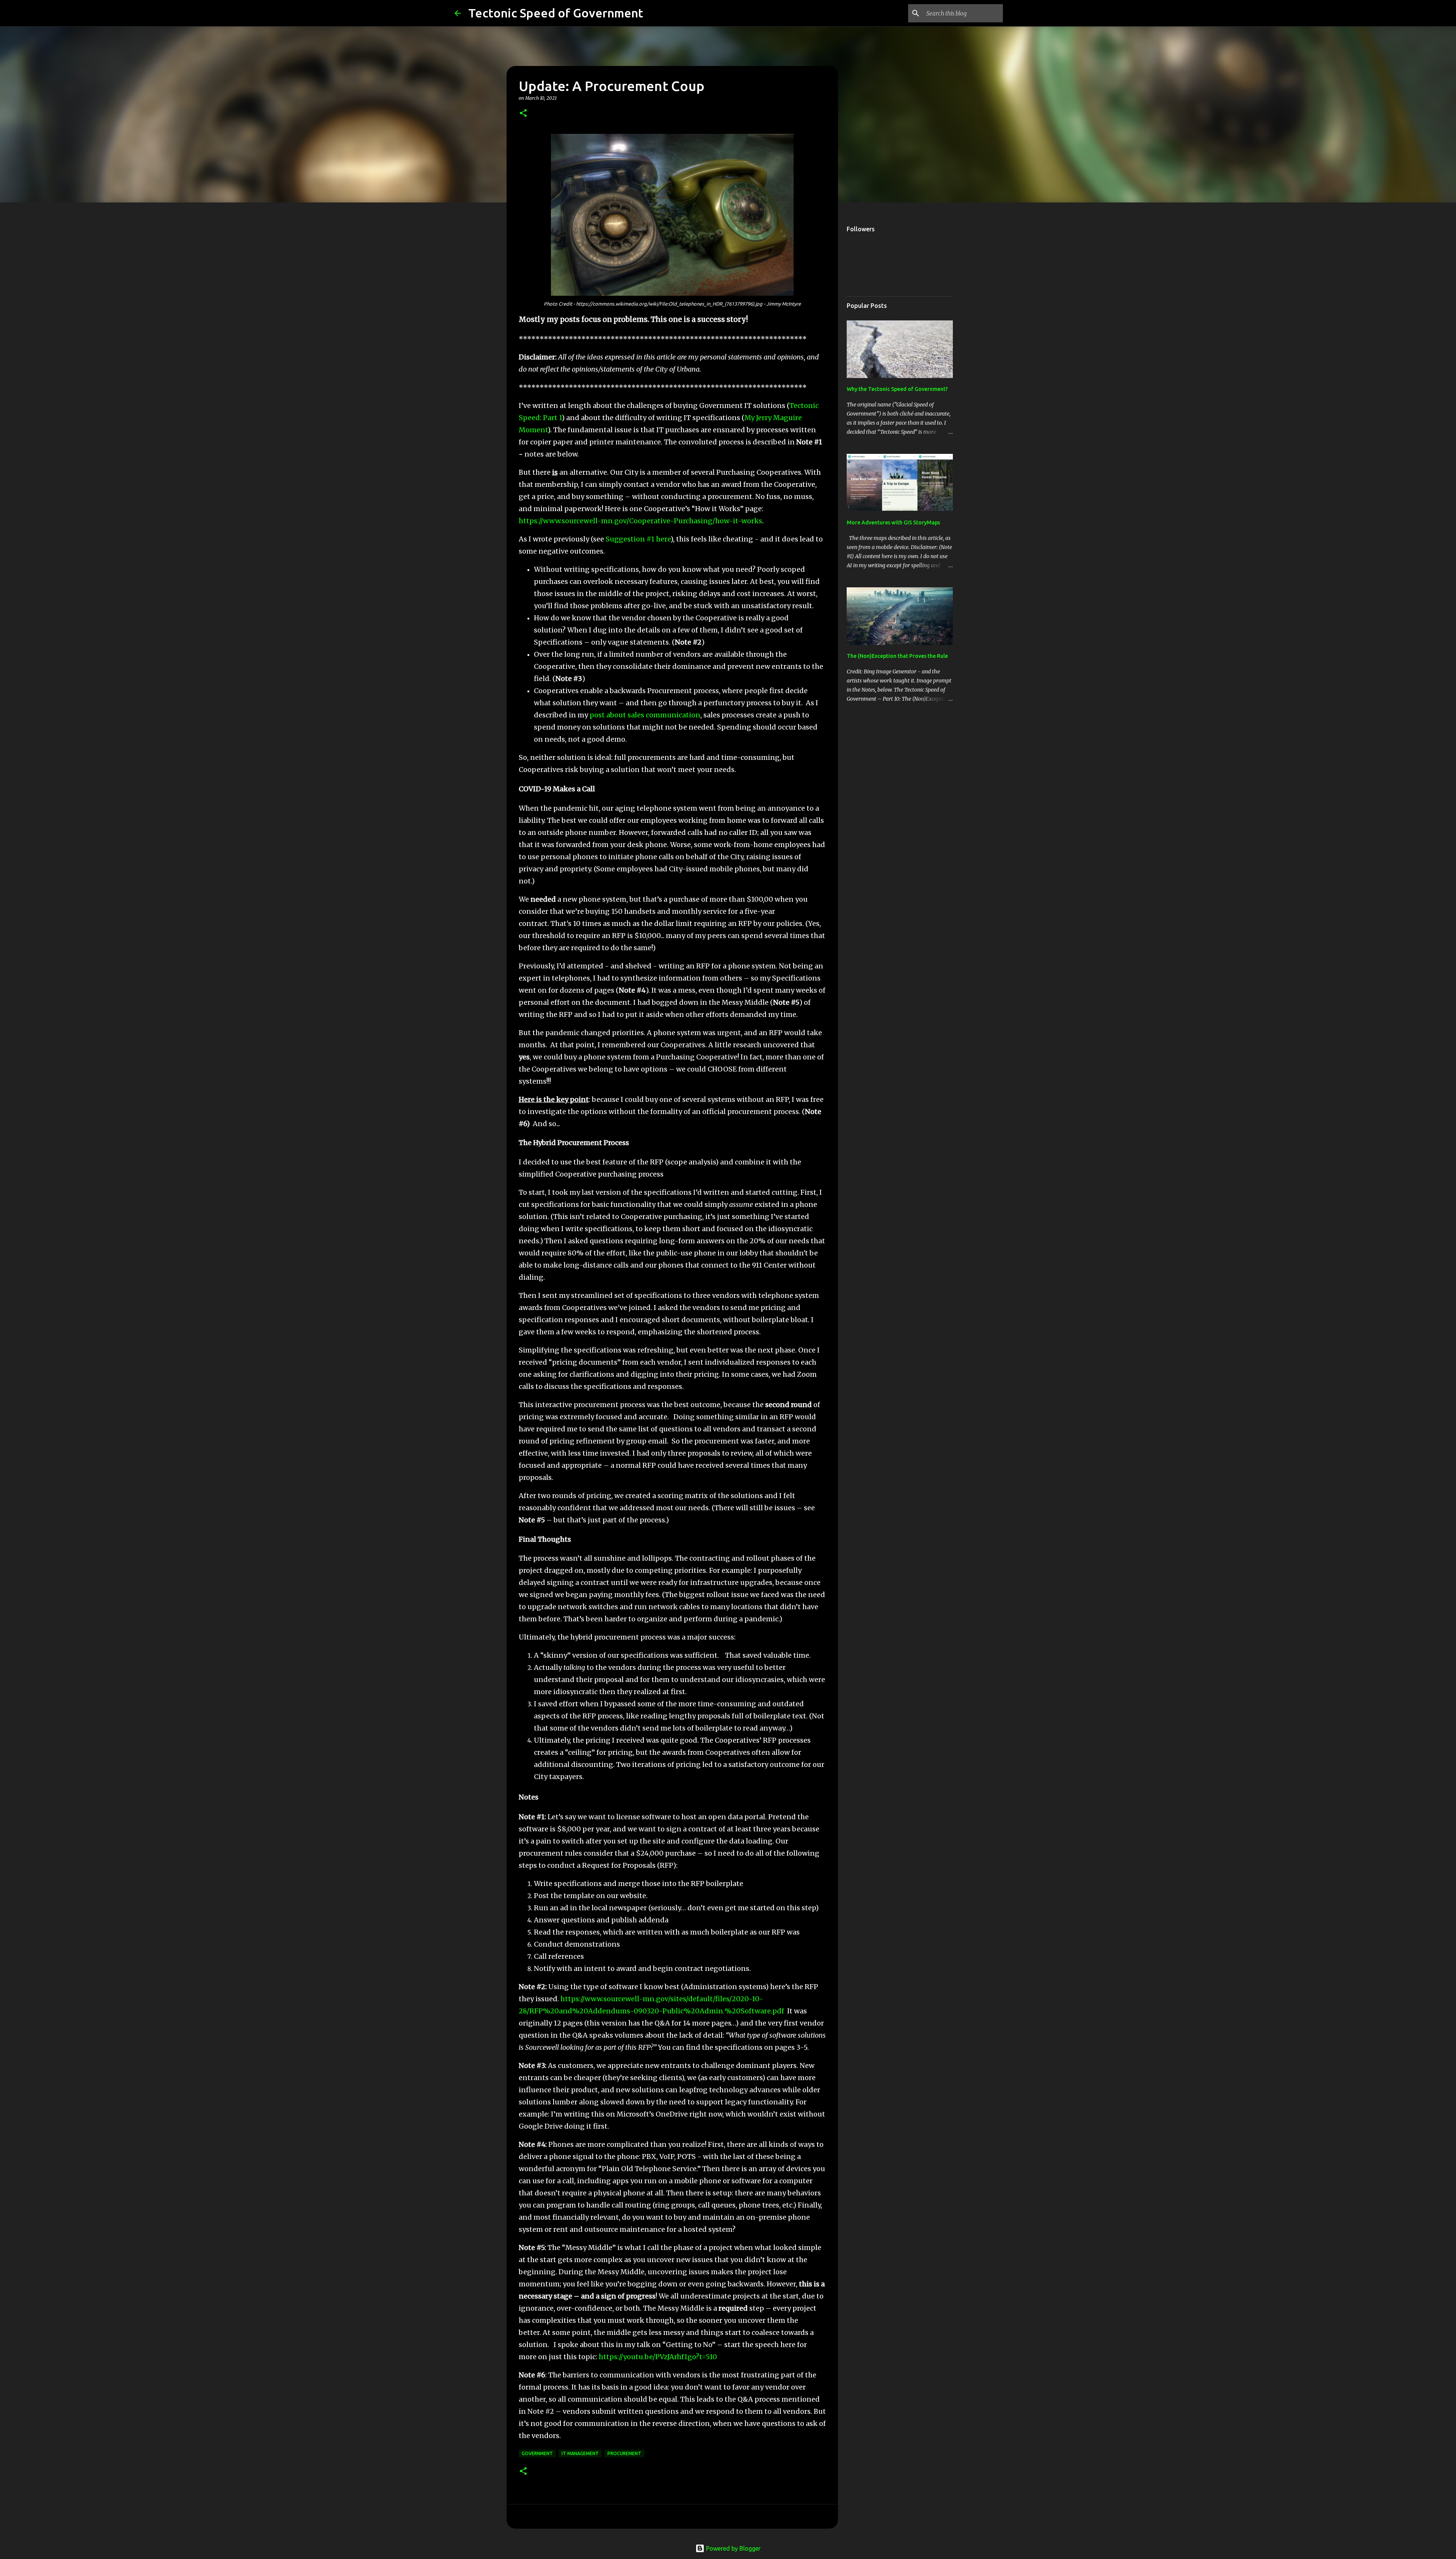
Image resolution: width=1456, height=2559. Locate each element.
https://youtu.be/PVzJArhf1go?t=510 (658, 2357)
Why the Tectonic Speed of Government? (897, 389)
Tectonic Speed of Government (556, 13)
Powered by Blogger (733, 2548)
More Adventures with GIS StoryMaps (893, 522)
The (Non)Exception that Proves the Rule (897, 656)
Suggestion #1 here (638, 539)
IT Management (580, 2453)
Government (537, 2453)
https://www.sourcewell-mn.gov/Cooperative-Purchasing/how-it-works (640, 521)
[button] (523, 114)
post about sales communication (645, 715)
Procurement (624, 2453)
